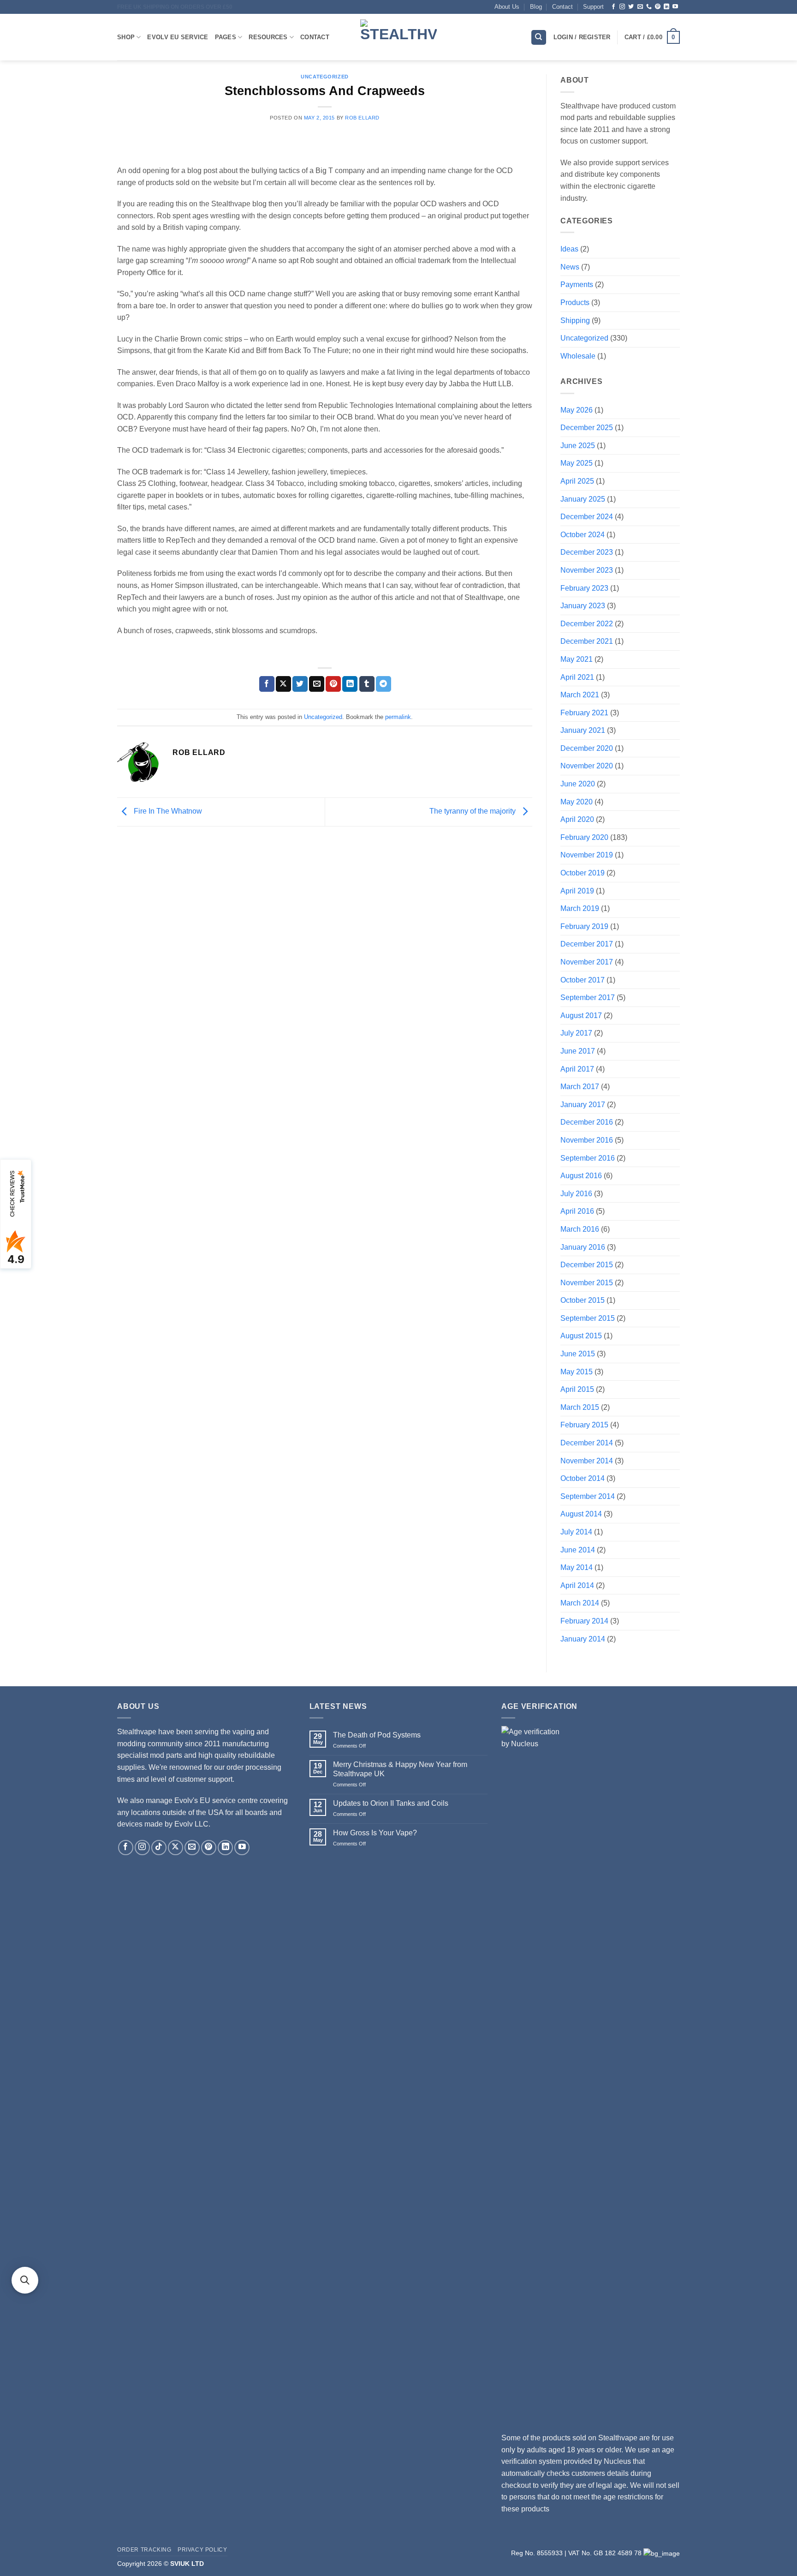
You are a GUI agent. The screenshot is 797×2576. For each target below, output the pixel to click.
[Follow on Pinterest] (658, 7)
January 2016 (583, 1247)
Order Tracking (144, 2550)
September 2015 (588, 1318)
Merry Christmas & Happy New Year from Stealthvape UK (400, 1769)
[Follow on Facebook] (613, 7)
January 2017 (583, 1105)
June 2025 (578, 446)
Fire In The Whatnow (167, 811)
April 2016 (577, 1211)
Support (593, 7)
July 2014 (576, 1532)
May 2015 (577, 1372)
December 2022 (587, 624)
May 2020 (577, 802)
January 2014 (583, 1639)
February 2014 (584, 1621)
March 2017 (580, 1087)
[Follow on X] (175, 1848)
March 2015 (580, 1407)
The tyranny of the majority (473, 811)
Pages (226, 37)
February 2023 (584, 588)
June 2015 (578, 1354)
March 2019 (580, 908)
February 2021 (584, 713)
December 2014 (587, 1443)
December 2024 (587, 517)
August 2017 (581, 1015)
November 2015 (587, 1283)
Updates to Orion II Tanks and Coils (391, 1803)
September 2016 (588, 1158)
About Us (507, 7)
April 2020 (577, 819)
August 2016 (581, 1176)
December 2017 (587, 944)
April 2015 (577, 1389)
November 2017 (587, 962)
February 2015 (584, 1425)
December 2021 (587, 641)
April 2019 (577, 891)
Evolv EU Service (178, 37)
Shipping (575, 321)
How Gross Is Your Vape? (375, 1833)
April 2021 (577, 677)
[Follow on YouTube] (675, 7)
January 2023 (583, 606)
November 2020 (587, 766)
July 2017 (576, 1033)
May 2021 (577, 659)
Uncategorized (324, 77)
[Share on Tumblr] (367, 684)
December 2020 (587, 748)
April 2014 (577, 1585)
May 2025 (577, 463)
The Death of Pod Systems (377, 1735)
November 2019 (587, 855)
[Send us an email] (640, 7)
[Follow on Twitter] (631, 7)
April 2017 (577, 1069)
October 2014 (583, 1478)
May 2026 (577, 410)
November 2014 (587, 1461)
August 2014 (581, 1514)
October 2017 (583, 980)
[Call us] (649, 7)
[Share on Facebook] (267, 684)
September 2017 (588, 997)
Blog (536, 7)
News (570, 267)
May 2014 (577, 1567)
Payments (577, 285)
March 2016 (580, 1229)
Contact (562, 7)
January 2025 (583, 499)
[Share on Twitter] (300, 684)
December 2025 (587, 428)
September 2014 (588, 1496)
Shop (126, 37)
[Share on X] (283, 684)
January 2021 (583, 730)
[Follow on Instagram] (622, 7)
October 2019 (583, 873)
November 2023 (587, 570)
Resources (268, 37)
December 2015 (587, 1265)
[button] (652, 37)
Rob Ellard (362, 118)
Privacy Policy (202, 2550)
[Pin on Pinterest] (333, 684)
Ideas (569, 249)
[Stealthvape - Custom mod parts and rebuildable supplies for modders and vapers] (398, 37)
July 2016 (576, 1194)
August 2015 (581, 1336)
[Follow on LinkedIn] (666, 7)
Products (575, 303)
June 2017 (578, 1051)
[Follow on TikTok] (159, 1848)
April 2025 (577, 481)
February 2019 (584, 926)
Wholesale (578, 356)
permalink (398, 717)
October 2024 (583, 535)
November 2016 (587, 1140)
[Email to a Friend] (317, 684)
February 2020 (584, 837)
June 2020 (578, 784)
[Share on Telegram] (384, 684)
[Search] (539, 38)
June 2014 (578, 1550)
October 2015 (583, 1300)
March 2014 (580, 1603)
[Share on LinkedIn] (350, 684)
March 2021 (580, 695)
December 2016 (587, 1122)
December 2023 (587, 552)
